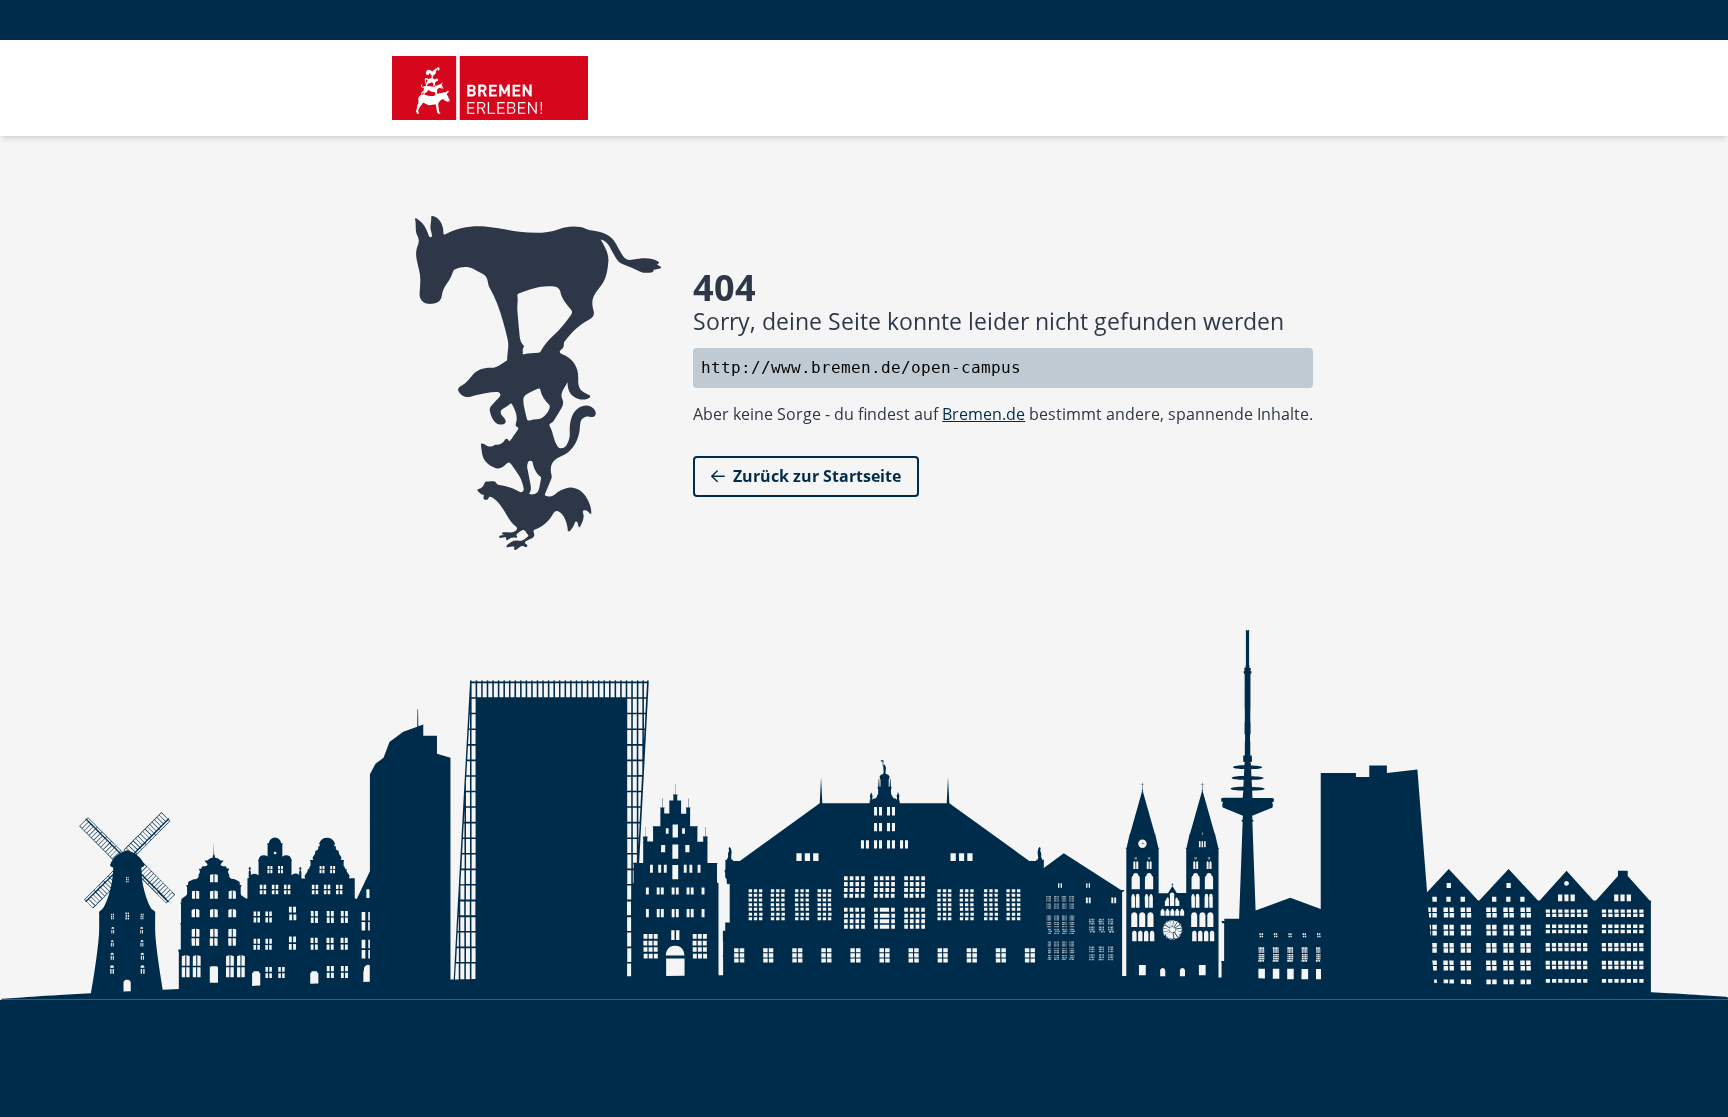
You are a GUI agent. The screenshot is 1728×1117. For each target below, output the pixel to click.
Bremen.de (983, 414)
